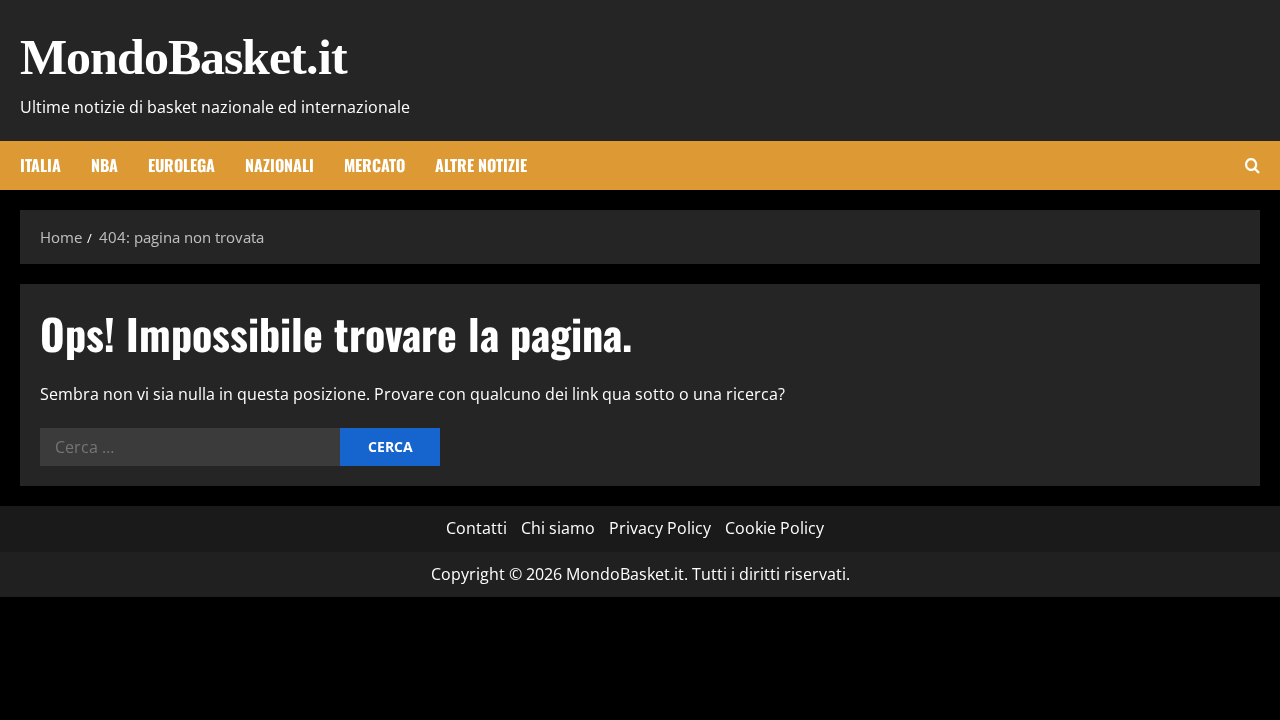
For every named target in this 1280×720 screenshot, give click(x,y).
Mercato (374, 165)
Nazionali (279, 165)
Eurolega (181, 165)
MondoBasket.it (183, 57)
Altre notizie (481, 165)
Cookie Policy (774, 528)
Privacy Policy (660, 528)
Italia (40, 165)
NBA (104, 165)
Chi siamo (558, 528)
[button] (1252, 165)
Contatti (476, 528)
